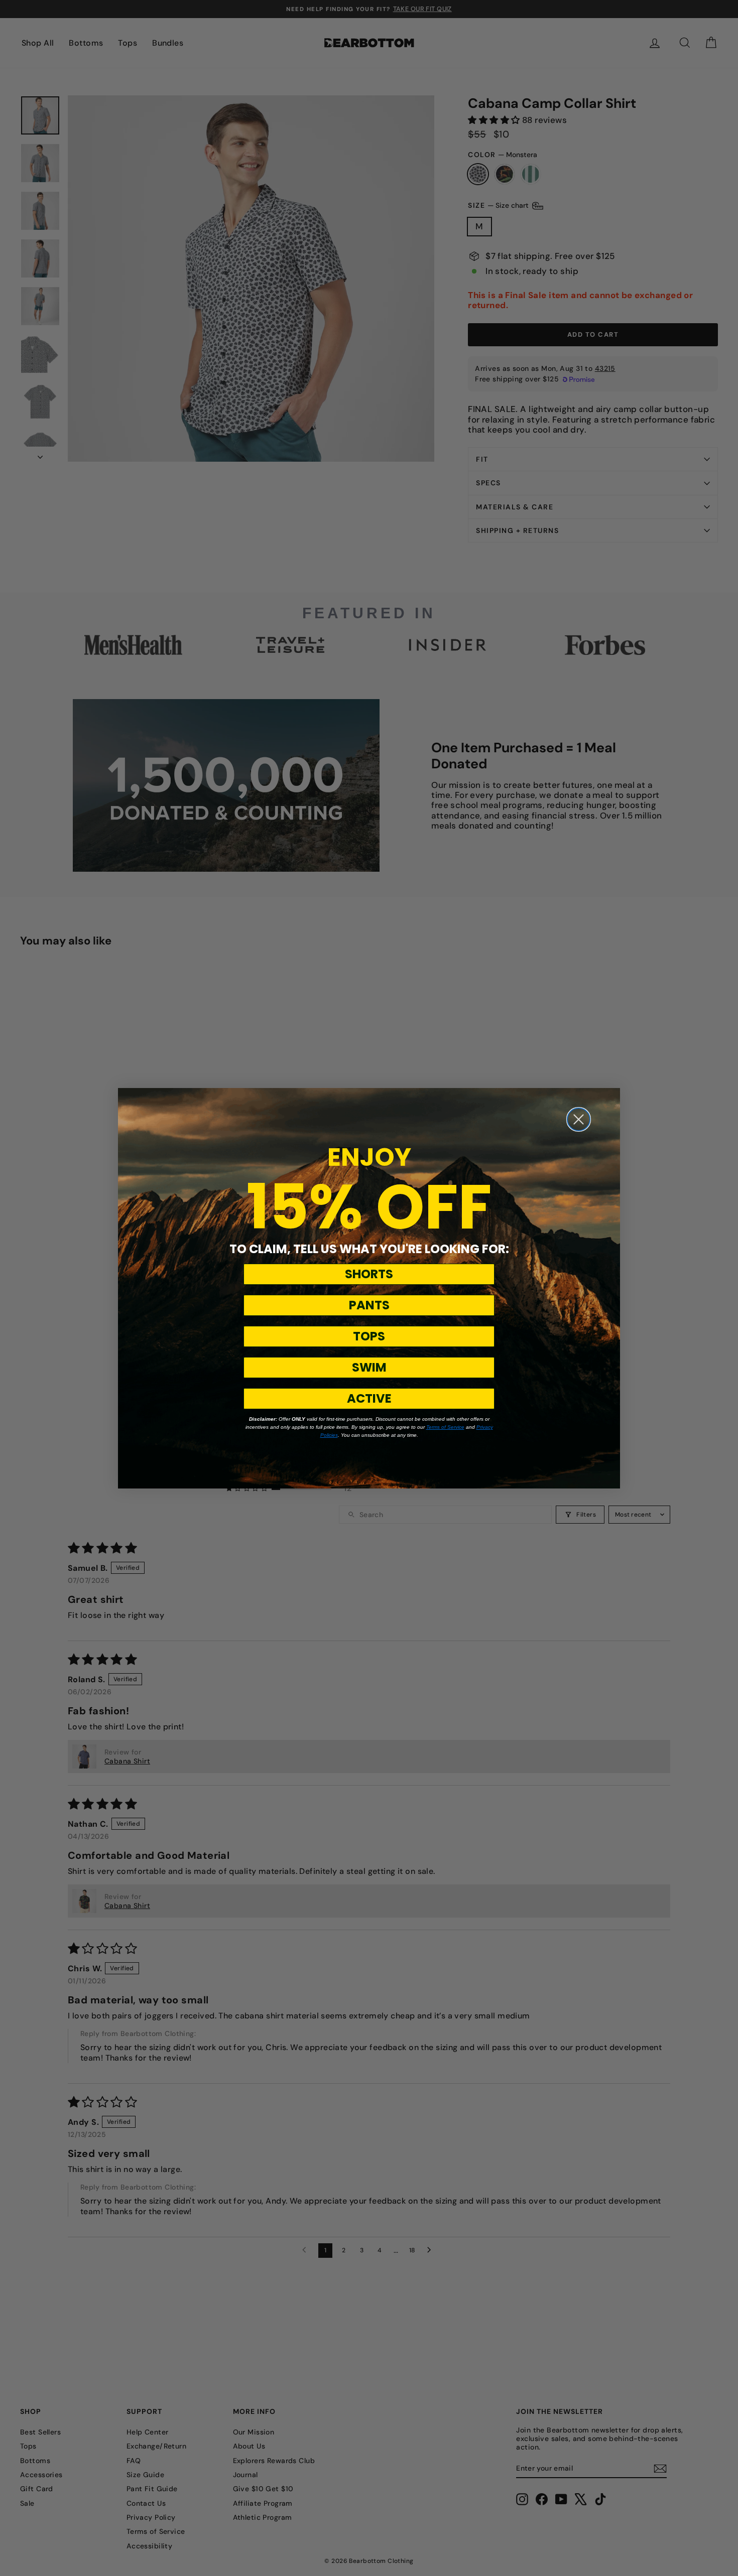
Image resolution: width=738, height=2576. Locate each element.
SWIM (369, 1367)
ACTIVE (369, 1398)
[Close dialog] (579, 1119)
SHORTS (369, 1274)
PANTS (369, 1305)
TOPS (369, 1336)
